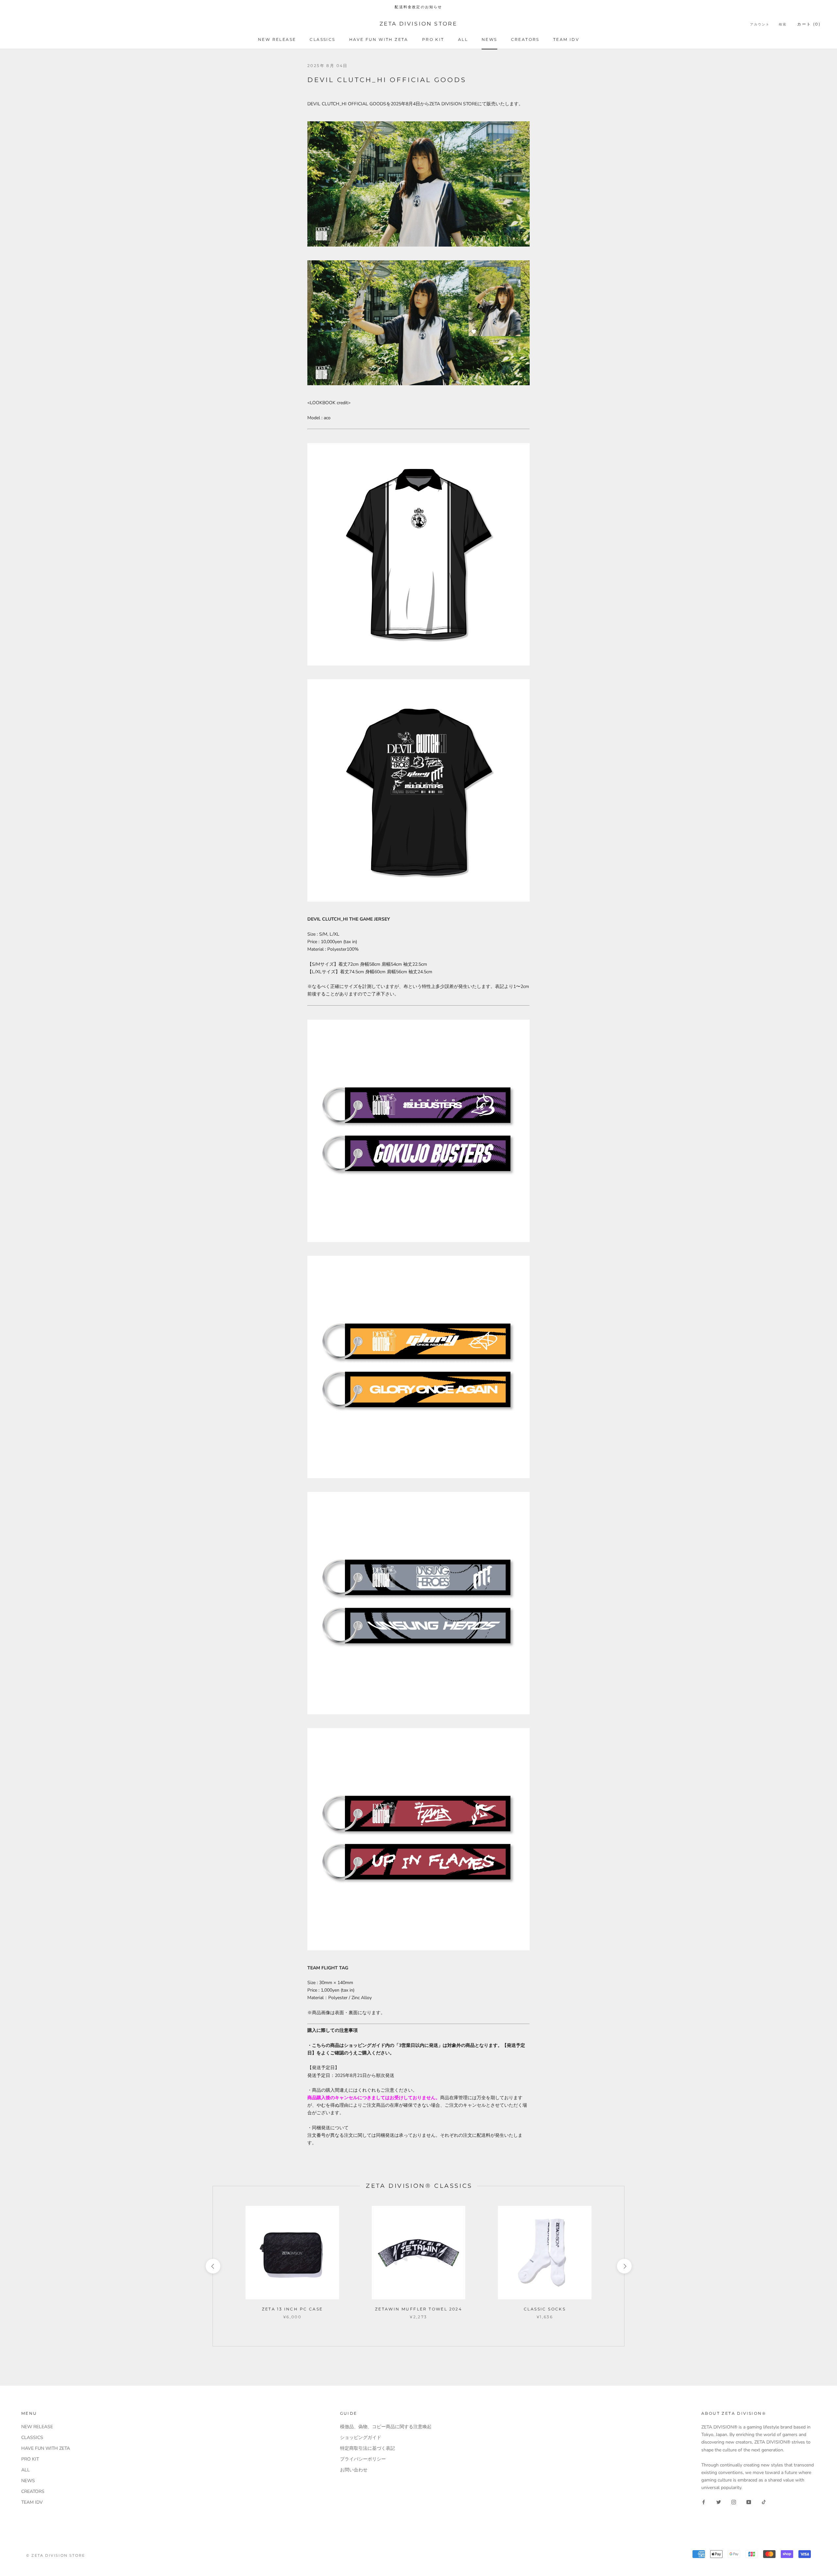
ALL (463, 39)
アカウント (760, 24)
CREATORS (525, 39)
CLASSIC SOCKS (545, 2309)
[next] (624, 2266)
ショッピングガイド (361, 2438)
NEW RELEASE (277, 39)
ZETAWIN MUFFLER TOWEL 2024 (418, 2309)
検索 (783, 24)
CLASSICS (322, 39)
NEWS (489, 39)
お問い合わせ (354, 2470)
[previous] (213, 2266)
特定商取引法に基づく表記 (367, 2448)
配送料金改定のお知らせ (418, 7)
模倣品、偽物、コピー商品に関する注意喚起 (386, 2427)
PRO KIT (433, 39)
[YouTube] (749, 2502)
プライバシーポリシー (363, 2459)
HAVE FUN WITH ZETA (379, 39)
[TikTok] (764, 2502)
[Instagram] (734, 2502)
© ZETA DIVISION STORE (56, 2555)
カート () (809, 24)
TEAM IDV (566, 39)
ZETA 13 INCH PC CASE (292, 2309)
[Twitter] (719, 2502)
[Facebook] (704, 2502)
